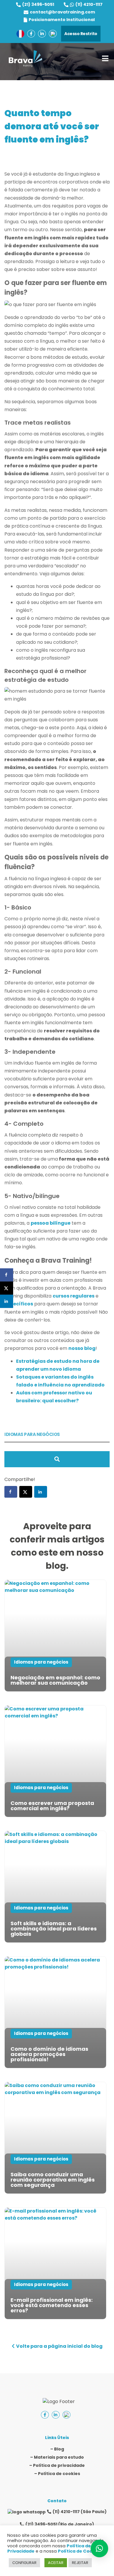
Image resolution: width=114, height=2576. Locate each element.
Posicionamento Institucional (62, 20)
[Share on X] (7, 1288)
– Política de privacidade (57, 2465)
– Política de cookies (57, 2474)
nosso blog (82, 1348)
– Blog (57, 2449)
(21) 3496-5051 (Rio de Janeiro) (60, 2524)
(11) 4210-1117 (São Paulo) (80, 2512)
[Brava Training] (25, 59)
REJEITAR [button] (80, 2563)
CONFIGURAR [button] (24, 2563)
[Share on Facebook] (7, 1275)
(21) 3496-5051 (38, 4)
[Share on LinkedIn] (7, 1301)
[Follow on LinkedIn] (41, 1492)
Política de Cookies (80, 2551)
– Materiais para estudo (57, 2457)
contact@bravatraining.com (62, 12)
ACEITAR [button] (56, 2563)
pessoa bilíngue (51, 1223)
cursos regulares (74, 1296)
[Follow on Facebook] (11, 1492)
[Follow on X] (26, 1492)
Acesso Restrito (81, 34)
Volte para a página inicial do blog (59, 2346)
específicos (19, 1304)
